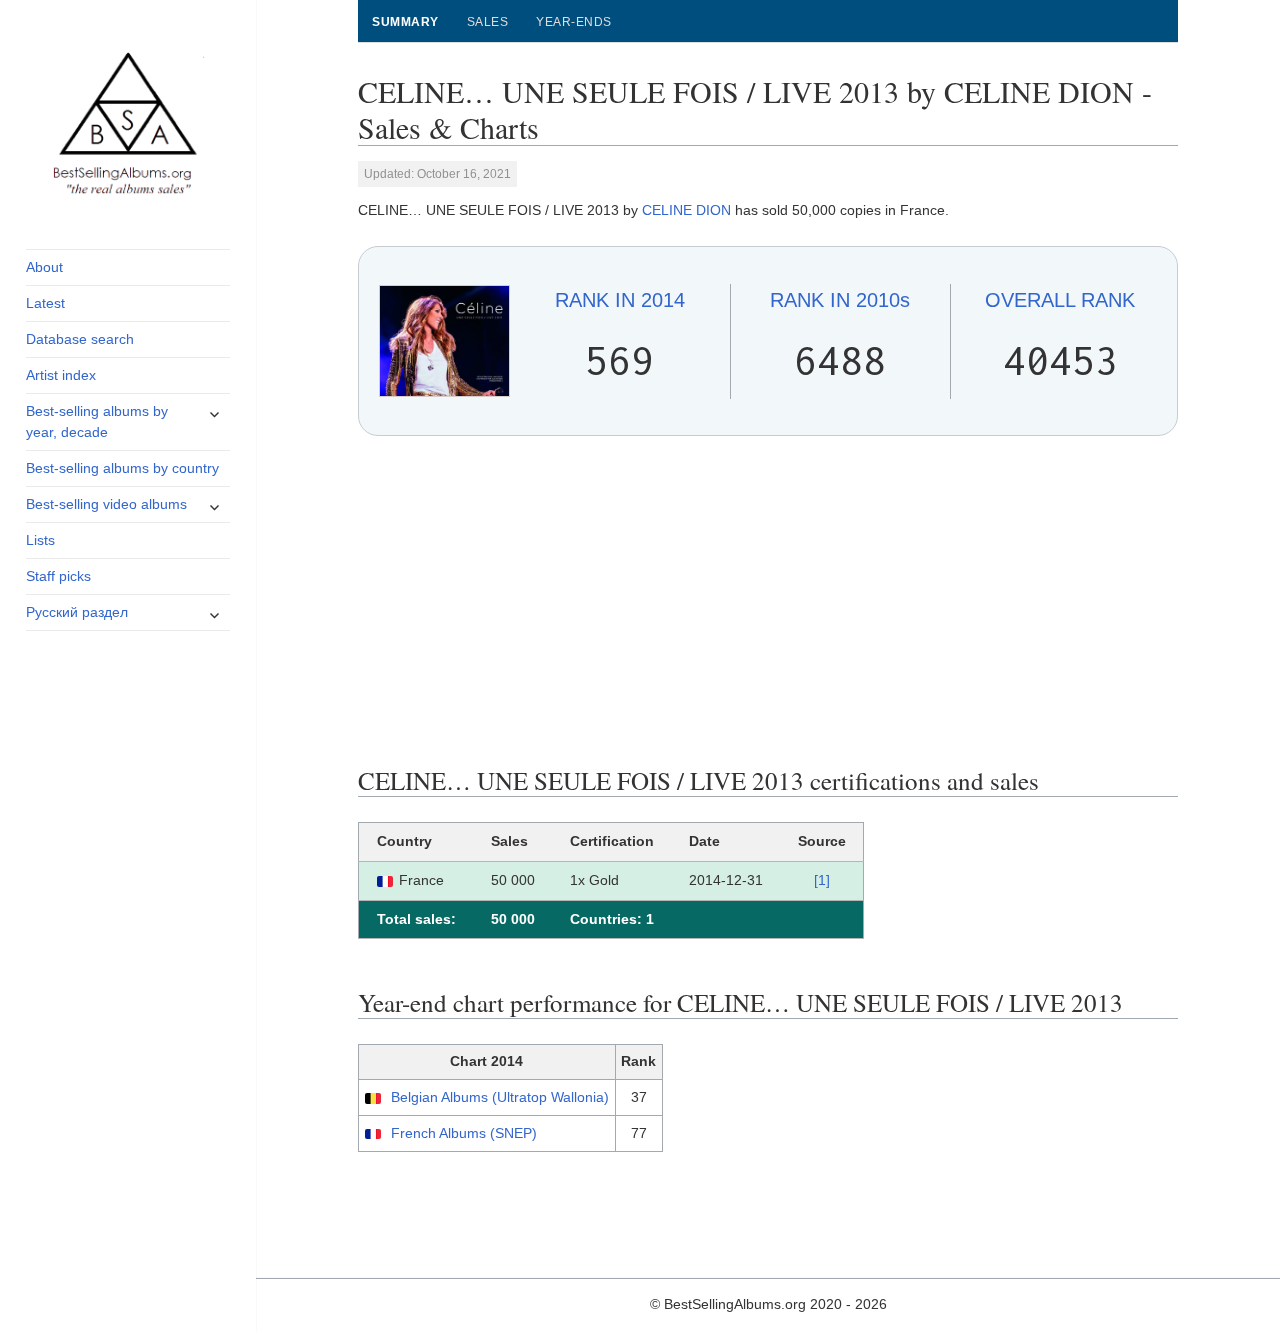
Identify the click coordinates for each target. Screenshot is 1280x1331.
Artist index (61, 375)
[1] (822, 880)
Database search (80, 339)
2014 (620, 300)
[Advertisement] (768, 601)
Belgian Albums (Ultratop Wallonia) (500, 1097)
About (44, 267)
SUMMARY (405, 22)
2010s (840, 300)
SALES (487, 22)
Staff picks (58, 576)
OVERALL (1060, 300)
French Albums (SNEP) (464, 1133)
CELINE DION (686, 210)
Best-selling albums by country (122, 468)
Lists (40, 540)
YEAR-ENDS (573, 22)
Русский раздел (77, 612)
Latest (45, 303)
